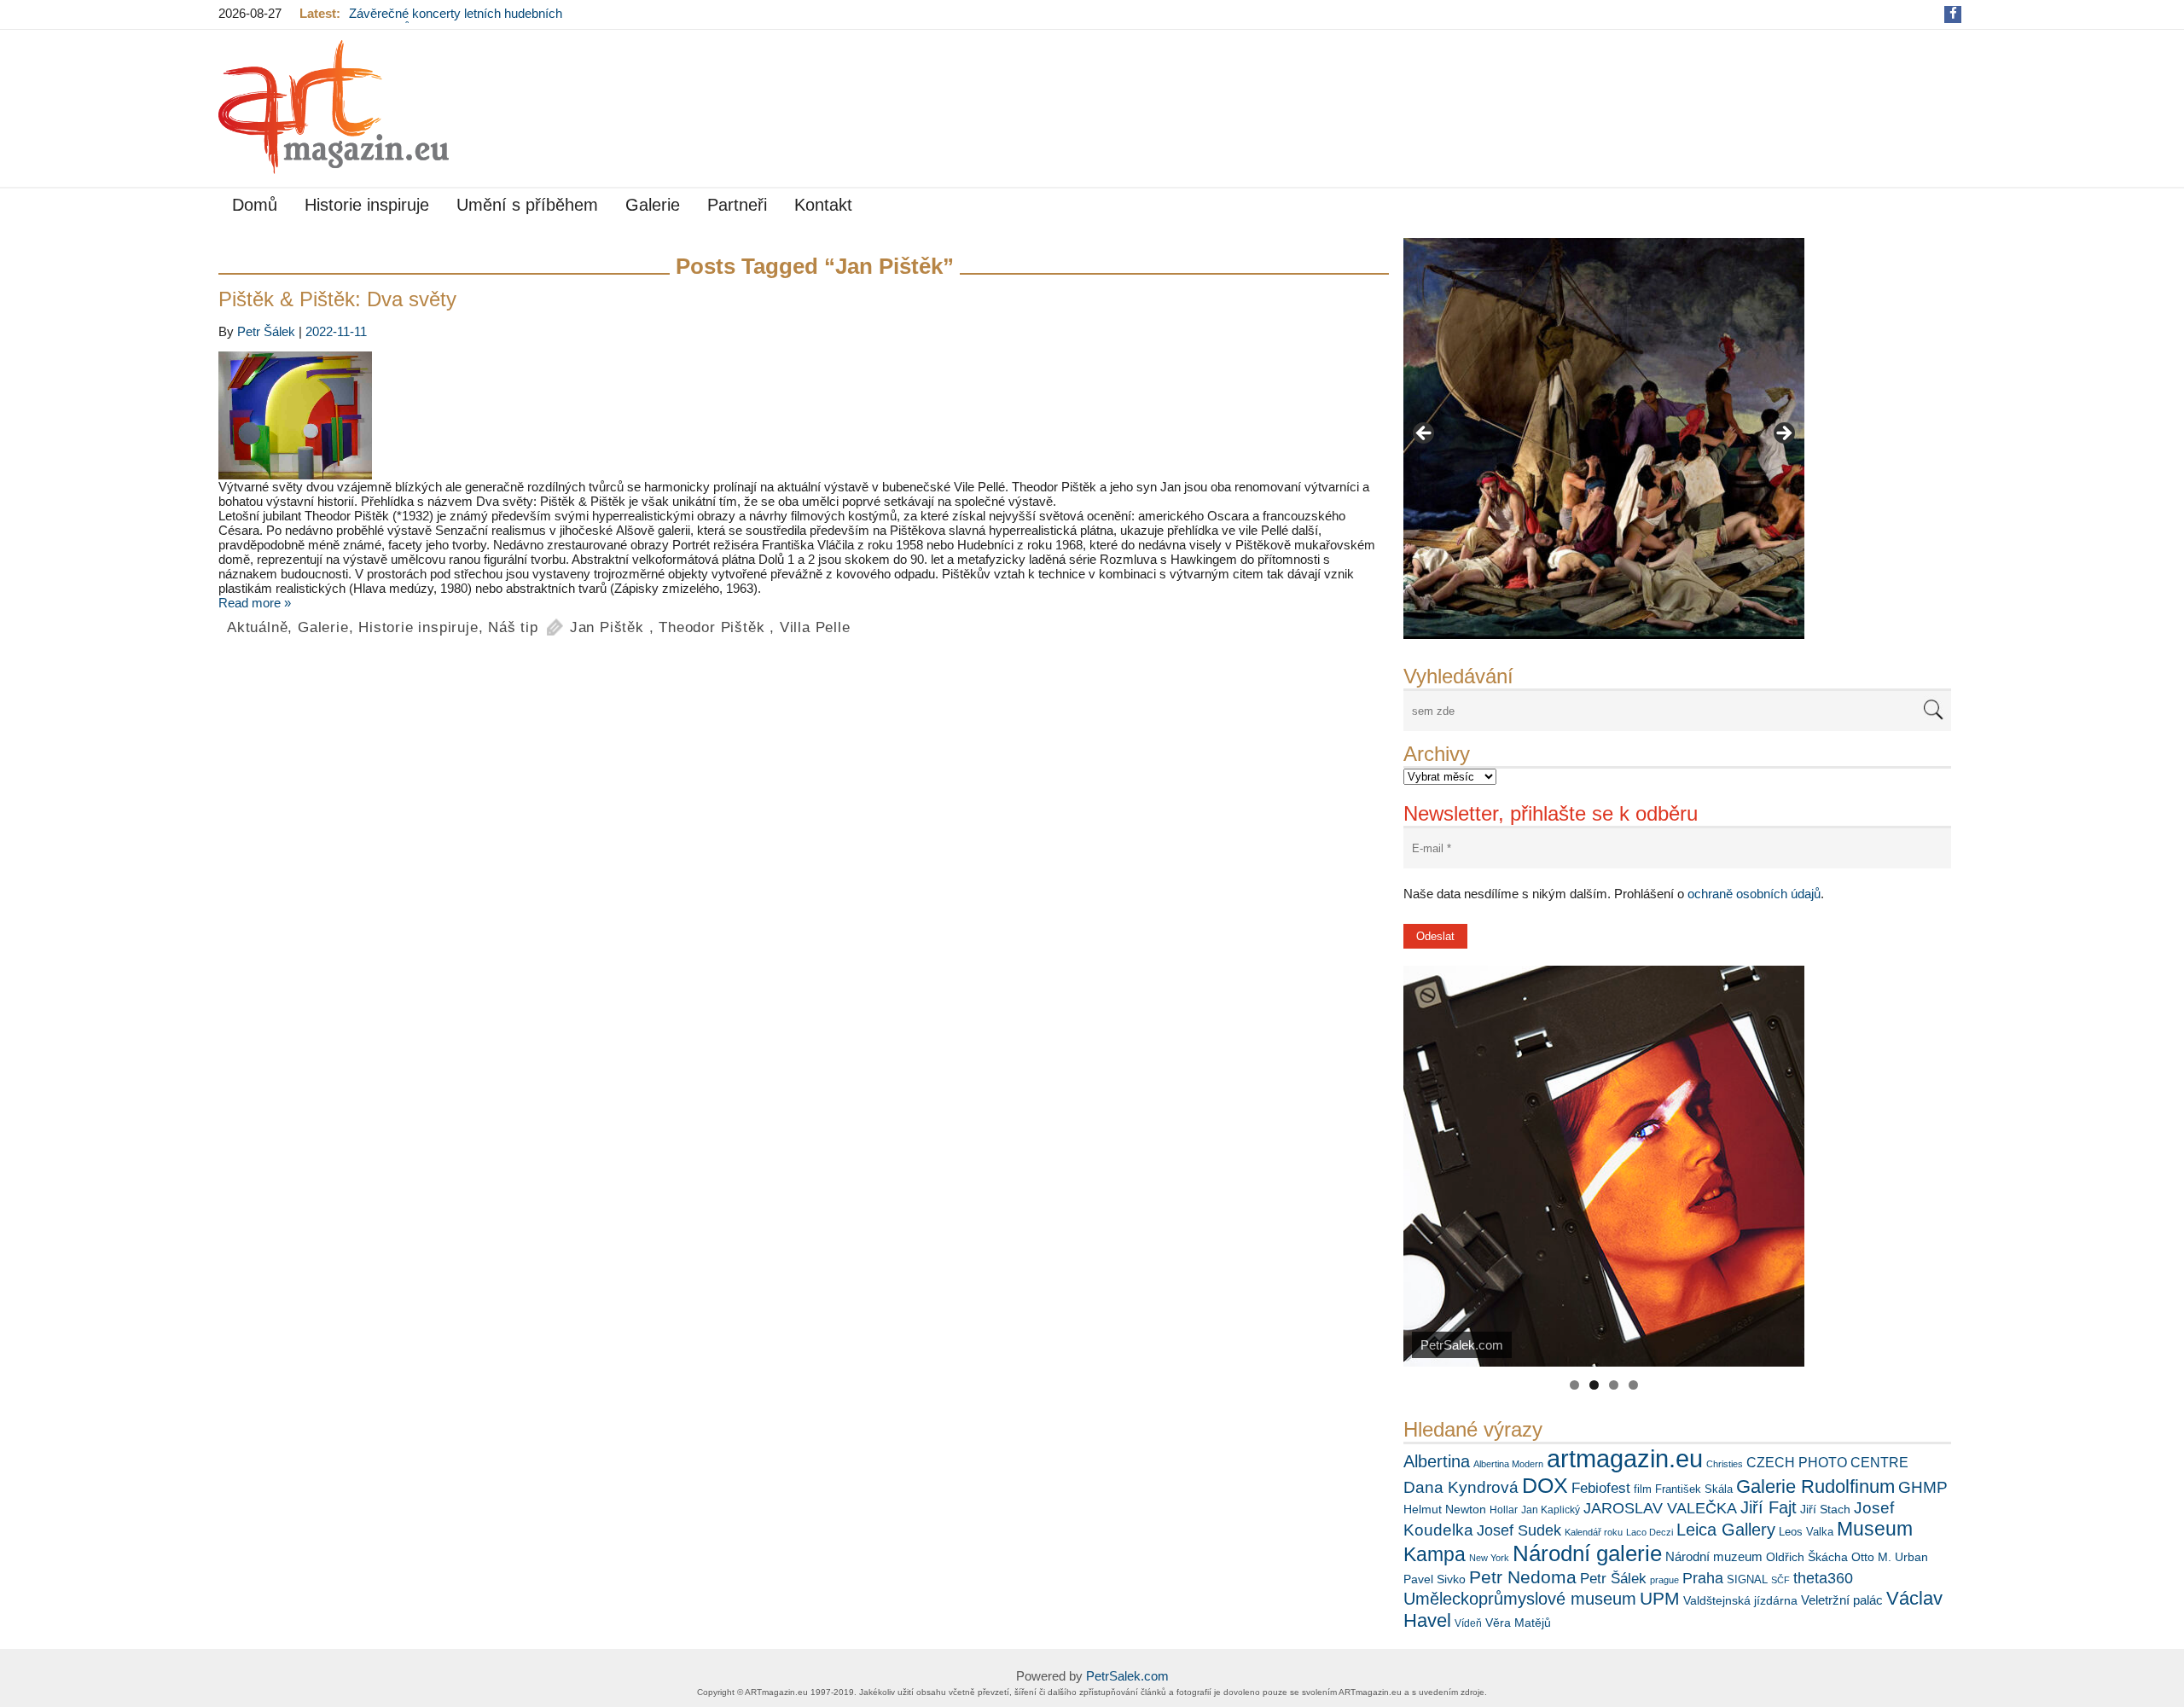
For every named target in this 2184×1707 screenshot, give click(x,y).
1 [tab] (1574, 1385)
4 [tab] (1633, 1385)
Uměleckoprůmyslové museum (1520, 1599)
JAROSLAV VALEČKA (1660, 1508)
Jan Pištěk (607, 627)
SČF (1780, 1580)
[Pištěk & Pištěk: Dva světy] (804, 415)
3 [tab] (1614, 1385)
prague (1664, 1580)
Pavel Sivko (1435, 1579)
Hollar (1504, 1510)
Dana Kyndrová (1461, 1487)
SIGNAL (1747, 1579)
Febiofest (1601, 1488)
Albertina (1437, 1461)
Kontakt (823, 205)
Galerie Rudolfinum (1815, 1486)
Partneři (737, 205)
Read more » (255, 603)
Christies (1725, 1464)
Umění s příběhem (527, 205)
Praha (1703, 1578)
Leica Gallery (1726, 1530)
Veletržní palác (1842, 1600)
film (1643, 1489)
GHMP (1923, 1487)
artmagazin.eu (1625, 1458)
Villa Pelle (815, 627)
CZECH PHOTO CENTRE (1827, 1463)
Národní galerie (1587, 1553)
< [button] (1425, 434)
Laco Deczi (1650, 1532)
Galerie (653, 205)
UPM (1660, 1598)
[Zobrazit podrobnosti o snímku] (1604, 438)
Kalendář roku (1594, 1532)
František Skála (1694, 1489)
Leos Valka (1806, 1532)
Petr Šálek (1613, 1578)
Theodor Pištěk (712, 627)
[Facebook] (1953, 13)
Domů (255, 205)
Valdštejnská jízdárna (1740, 1600)
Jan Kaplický (1551, 1510)
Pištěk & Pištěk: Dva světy (337, 299)
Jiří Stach (1825, 1509)
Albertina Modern (1508, 1464)
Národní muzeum (1714, 1556)
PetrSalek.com (1127, 1676)
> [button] (1783, 434)
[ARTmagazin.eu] (334, 107)
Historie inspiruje (367, 205)
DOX (1545, 1485)
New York (1489, 1558)
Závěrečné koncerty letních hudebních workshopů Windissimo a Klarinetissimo (460, 20)
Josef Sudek (1519, 1530)
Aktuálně (257, 627)
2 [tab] (1594, 1385)
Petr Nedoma (1523, 1577)
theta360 (1823, 1578)
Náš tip (513, 627)
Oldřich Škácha (1807, 1557)
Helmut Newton (1445, 1509)
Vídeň (1468, 1623)
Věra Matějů (1518, 1623)
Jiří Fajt (1769, 1507)
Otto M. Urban (1890, 1557)
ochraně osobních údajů (1754, 894)
